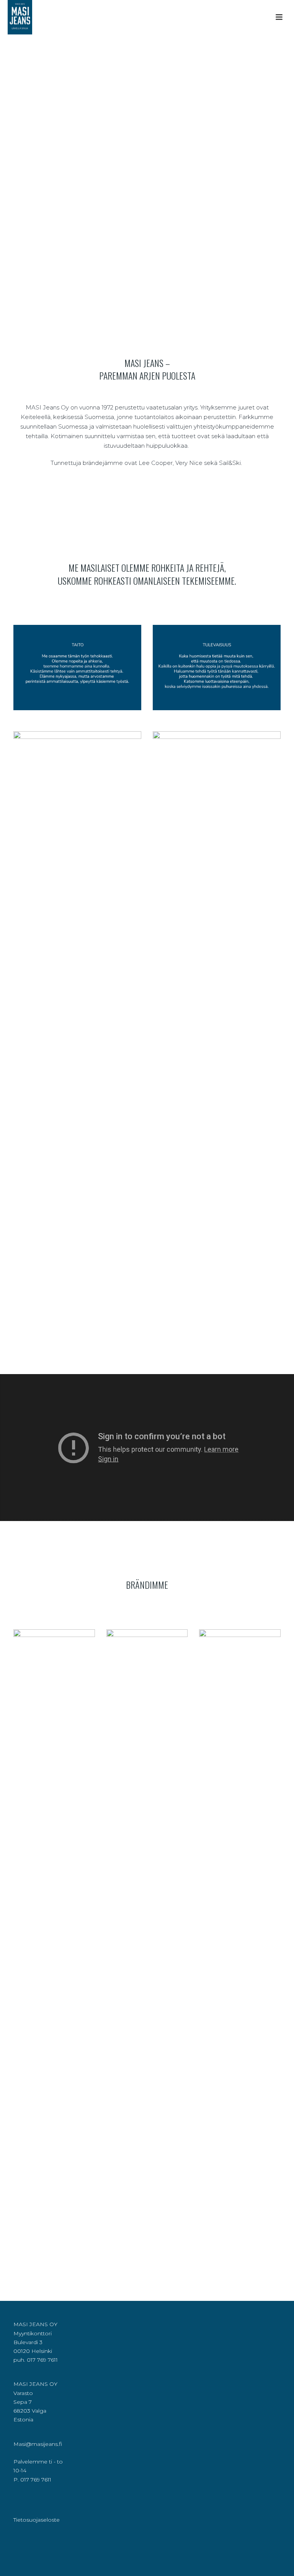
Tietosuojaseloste (37, 2520)
